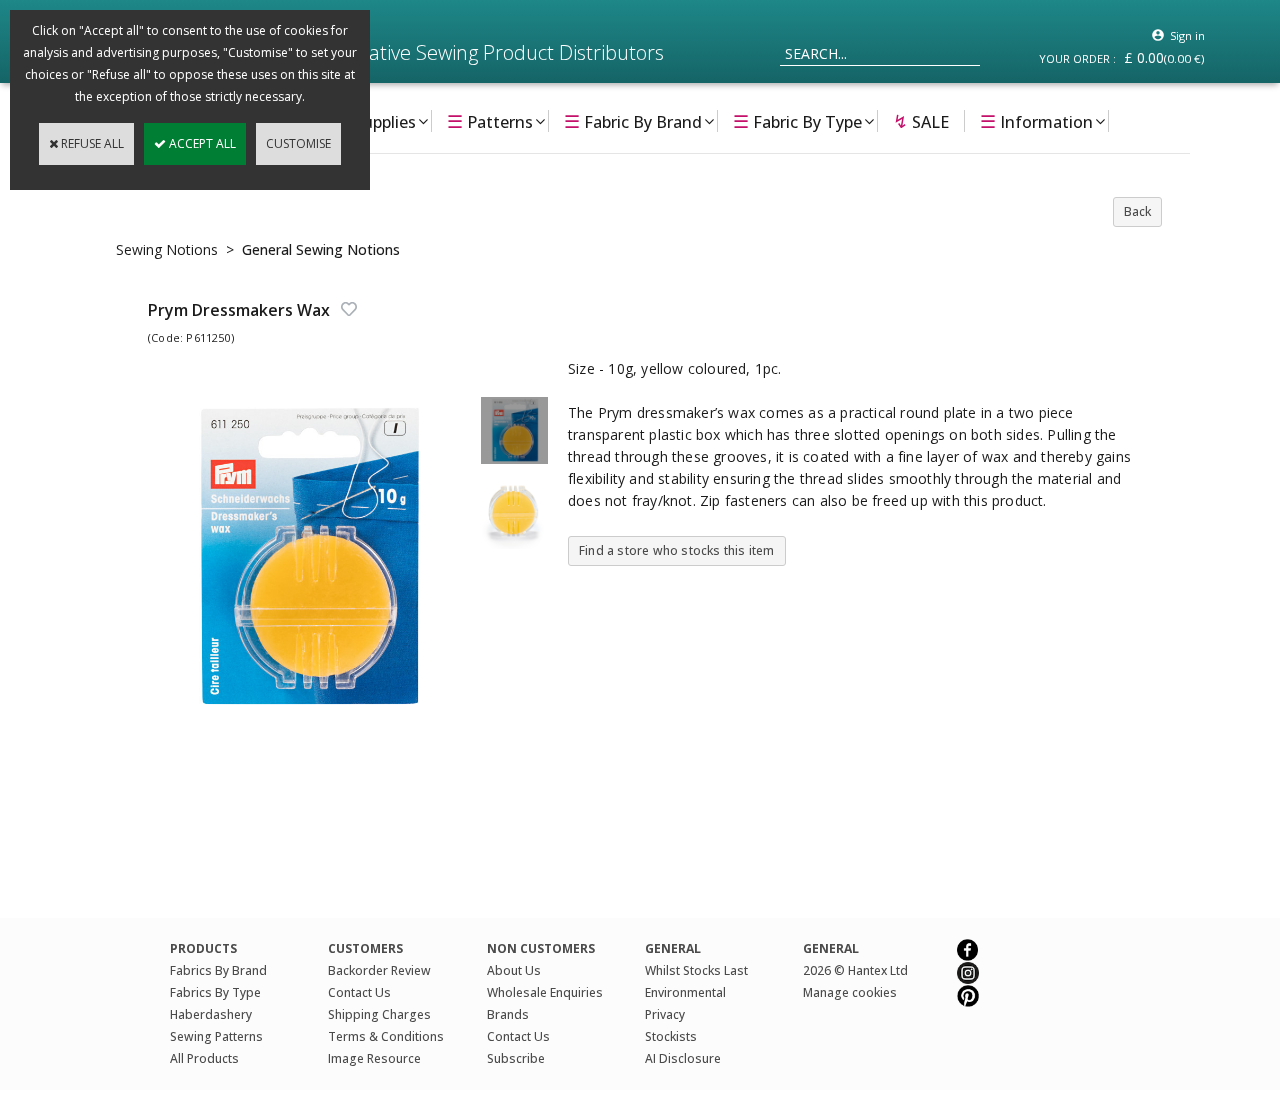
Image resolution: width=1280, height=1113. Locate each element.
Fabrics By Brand (218, 970)
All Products (204, 1058)
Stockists (671, 1036)
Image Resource (374, 1058)
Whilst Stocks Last (696, 970)
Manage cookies (850, 992)
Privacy (665, 1014)
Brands (508, 1014)
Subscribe (516, 1058)
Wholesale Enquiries (545, 992)
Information (1036, 121)
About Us (514, 970)
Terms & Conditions (386, 1036)
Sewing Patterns (216, 1036)
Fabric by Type (797, 121)
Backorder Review (379, 970)
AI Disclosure (683, 1058)
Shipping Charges (379, 1014)
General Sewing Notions (321, 249)
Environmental (685, 992)
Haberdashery (211, 1014)
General (831, 948)
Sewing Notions (167, 249)
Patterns (490, 121)
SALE (921, 121)
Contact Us (359, 992)
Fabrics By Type (215, 992)
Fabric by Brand (633, 121)
